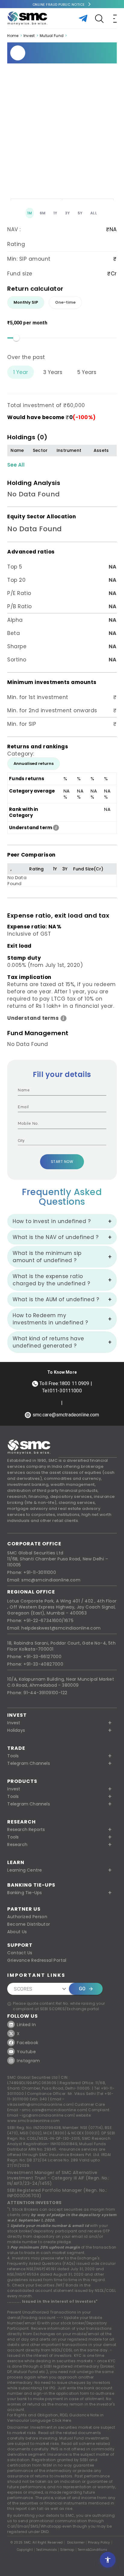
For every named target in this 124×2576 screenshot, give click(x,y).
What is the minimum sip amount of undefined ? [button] (47, 1257)
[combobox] (57, 1141)
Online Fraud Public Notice (59, 5)
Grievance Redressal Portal (37, 1960)
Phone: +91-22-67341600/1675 (40, 1621)
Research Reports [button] (26, 1829)
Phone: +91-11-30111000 (32, 1572)
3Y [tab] (68, 213)
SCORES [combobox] (23, 1989)
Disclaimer (76, 2543)
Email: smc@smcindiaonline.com (44, 1580)
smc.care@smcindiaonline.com (54, 2110)
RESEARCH (22, 1822)
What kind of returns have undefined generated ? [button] (48, 1342)
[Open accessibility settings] (108, 2560)
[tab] (26, 302)
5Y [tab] (80, 213)
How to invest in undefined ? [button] (52, 1221)
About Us (17, 1932)
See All (16, 465)
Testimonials (46, 2550)
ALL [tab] (94, 213)
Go (82, 1989)
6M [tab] (43, 213)
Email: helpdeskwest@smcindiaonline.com (54, 1628)
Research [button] (17, 1845)
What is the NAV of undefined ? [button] (56, 1237)
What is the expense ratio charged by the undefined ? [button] (51, 1280)
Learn (16, 1862)
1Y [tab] (55, 213)
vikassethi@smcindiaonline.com (40, 2104)
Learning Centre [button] (25, 1870)
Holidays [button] (16, 1730)
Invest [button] (14, 1723)
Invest (29, 36)
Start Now (62, 1162)
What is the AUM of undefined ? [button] (56, 1299)
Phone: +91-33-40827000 (35, 1664)
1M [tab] (30, 213)
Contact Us (20, 1953)
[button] (62, 1789)
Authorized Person (27, 1917)
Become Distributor (29, 1924)
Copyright (25, 2550)
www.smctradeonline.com (33, 2121)
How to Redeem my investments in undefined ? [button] (50, 1319)
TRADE (16, 1748)
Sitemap (67, 2550)
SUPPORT (20, 1945)
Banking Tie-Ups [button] (25, 1893)
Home (13, 36)
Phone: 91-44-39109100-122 (37, 1693)
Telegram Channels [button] (28, 1763)
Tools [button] (13, 1756)
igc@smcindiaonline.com (48, 2115)
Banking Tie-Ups (31, 1885)
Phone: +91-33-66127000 (34, 1657)
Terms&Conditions (92, 2550)
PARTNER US (24, 1909)
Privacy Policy (99, 2543)
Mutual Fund (52, 36)
